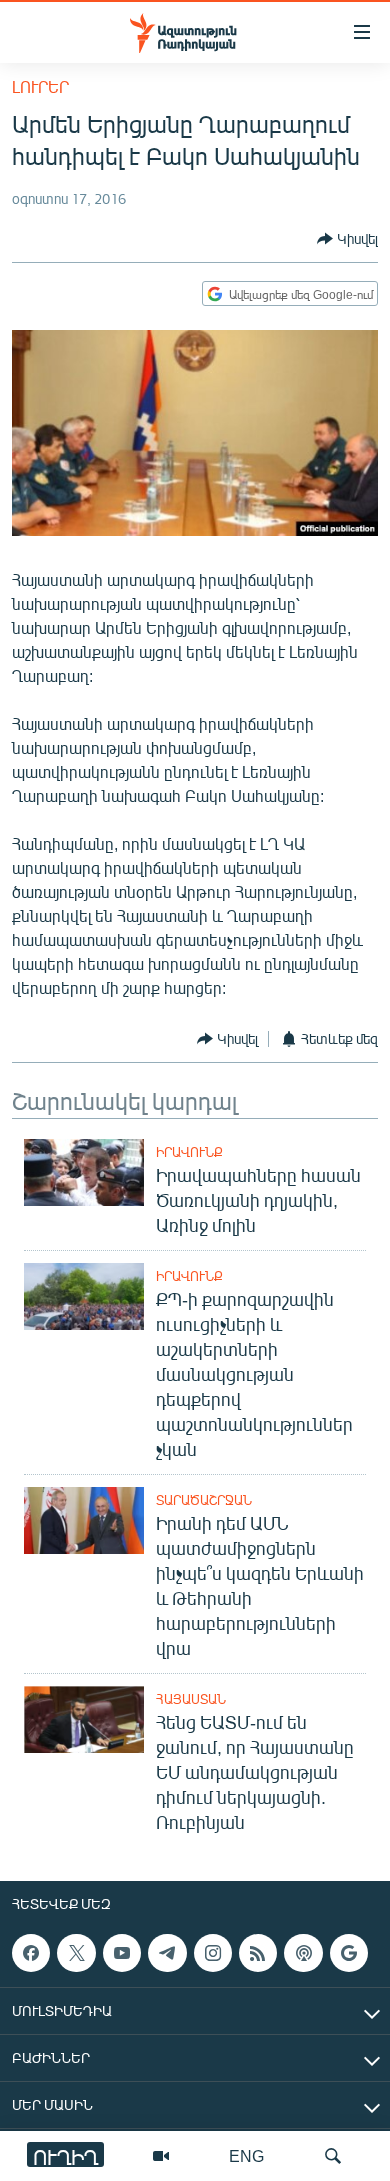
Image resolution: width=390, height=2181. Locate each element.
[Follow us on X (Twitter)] (76, 1953)
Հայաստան (191, 1699)
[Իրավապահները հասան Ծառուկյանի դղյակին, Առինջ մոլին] (84, 1172)
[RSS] (258, 1953)
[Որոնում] (333, 2156)
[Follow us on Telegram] (167, 1953)
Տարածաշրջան (204, 1500)
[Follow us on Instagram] (213, 1953)
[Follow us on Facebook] (31, 1953)
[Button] (347, 239)
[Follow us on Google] (349, 1953)
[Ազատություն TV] (161, 2156)
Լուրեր (40, 86)
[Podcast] (303, 1953)
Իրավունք (189, 1152)
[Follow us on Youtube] (122, 1953)
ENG (246, 2155)
